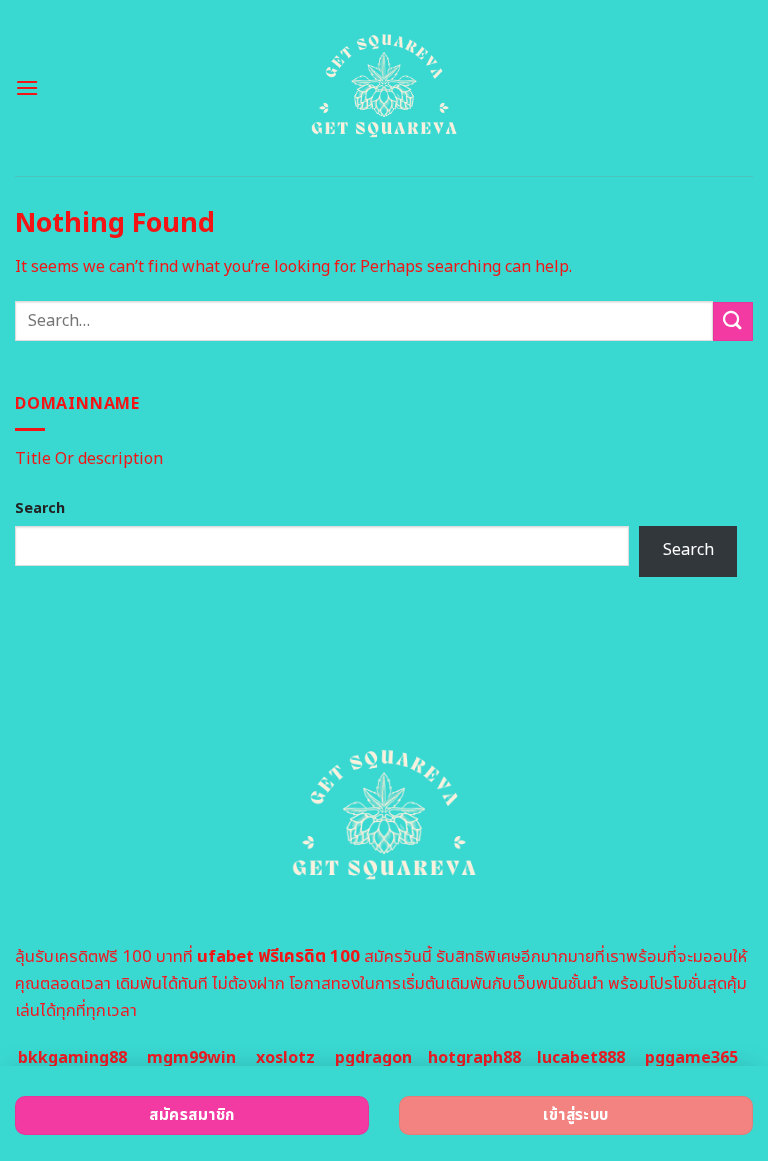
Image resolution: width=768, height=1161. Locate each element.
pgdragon (373, 1058)
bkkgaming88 (72, 1058)
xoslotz (285, 1058)
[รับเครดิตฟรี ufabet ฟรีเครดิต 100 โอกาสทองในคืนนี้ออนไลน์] (384, 88)
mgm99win (191, 1058)
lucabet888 (581, 1058)
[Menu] (27, 87)
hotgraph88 (474, 1058)
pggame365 (691, 1058)
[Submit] (733, 321)
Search (40, 508)
